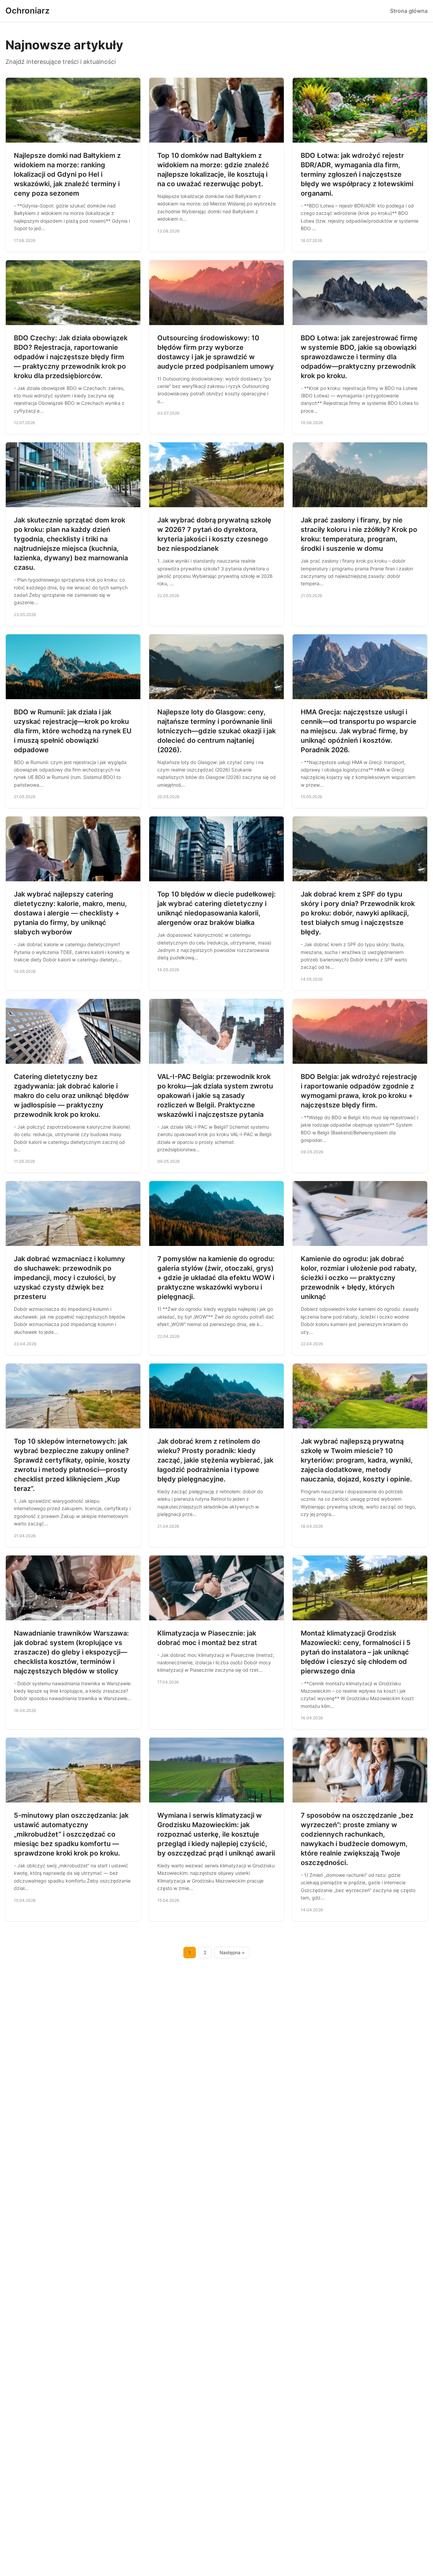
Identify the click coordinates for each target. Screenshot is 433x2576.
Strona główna (409, 11)
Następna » (232, 1953)
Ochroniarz (27, 11)
